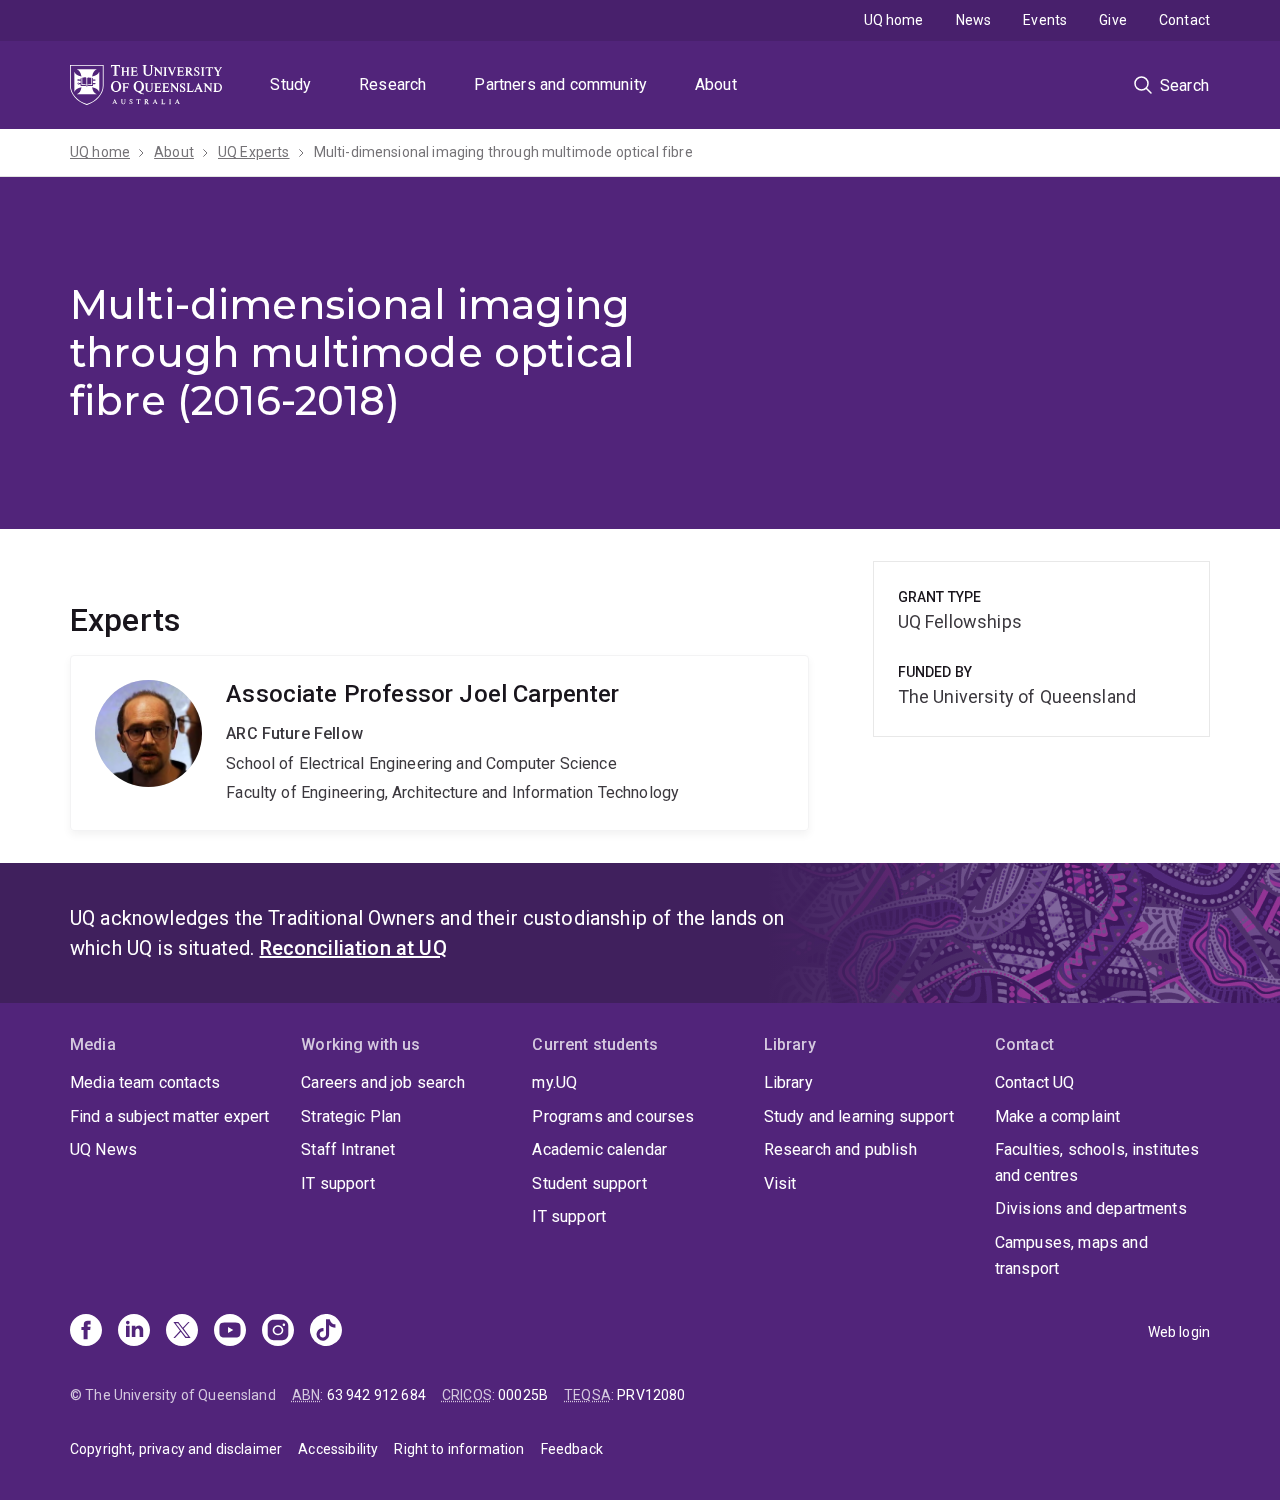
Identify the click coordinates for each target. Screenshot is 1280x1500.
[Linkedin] (134, 1332)
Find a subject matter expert (169, 1116)
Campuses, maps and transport (1071, 1255)
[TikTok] (326, 1332)
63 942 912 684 (376, 1395)
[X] (182, 1332)
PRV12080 (651, 1395)
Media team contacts (145, 1082)
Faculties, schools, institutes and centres (1097, 1162)
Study (290, 84)
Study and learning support (859, 1116)
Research (392, 84)
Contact (1184, 20)
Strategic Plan (351, 1116)
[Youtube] (230, 1332)
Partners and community (560, 84)
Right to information (459, 1449)
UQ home (894, 20)
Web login (1179, 1332)
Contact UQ (1035, 1082)
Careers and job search (383, 1082)
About (716, 84)
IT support (338, 1183)
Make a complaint (1058, 1116)
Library (788, 1082)
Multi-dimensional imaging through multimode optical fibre (503, 152)
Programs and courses (613, 1116)
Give (1113, 20)
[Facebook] (86, 1332)
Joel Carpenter (439, 743)
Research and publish (840, 1149)
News (974, 20)
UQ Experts (254, 152)
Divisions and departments (1091, 1208)
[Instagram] (278, 1332)
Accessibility (338, 1449)
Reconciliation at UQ (353, 948)
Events (1045, 20)
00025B (523, 1395)
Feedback (572, 1449)
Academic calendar (599, 1149)
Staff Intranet (348, 1149)
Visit (780, 1183)
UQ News (103, 1149)
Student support (589, 1183)
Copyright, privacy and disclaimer (176, 1449)
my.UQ (554, 1082)
